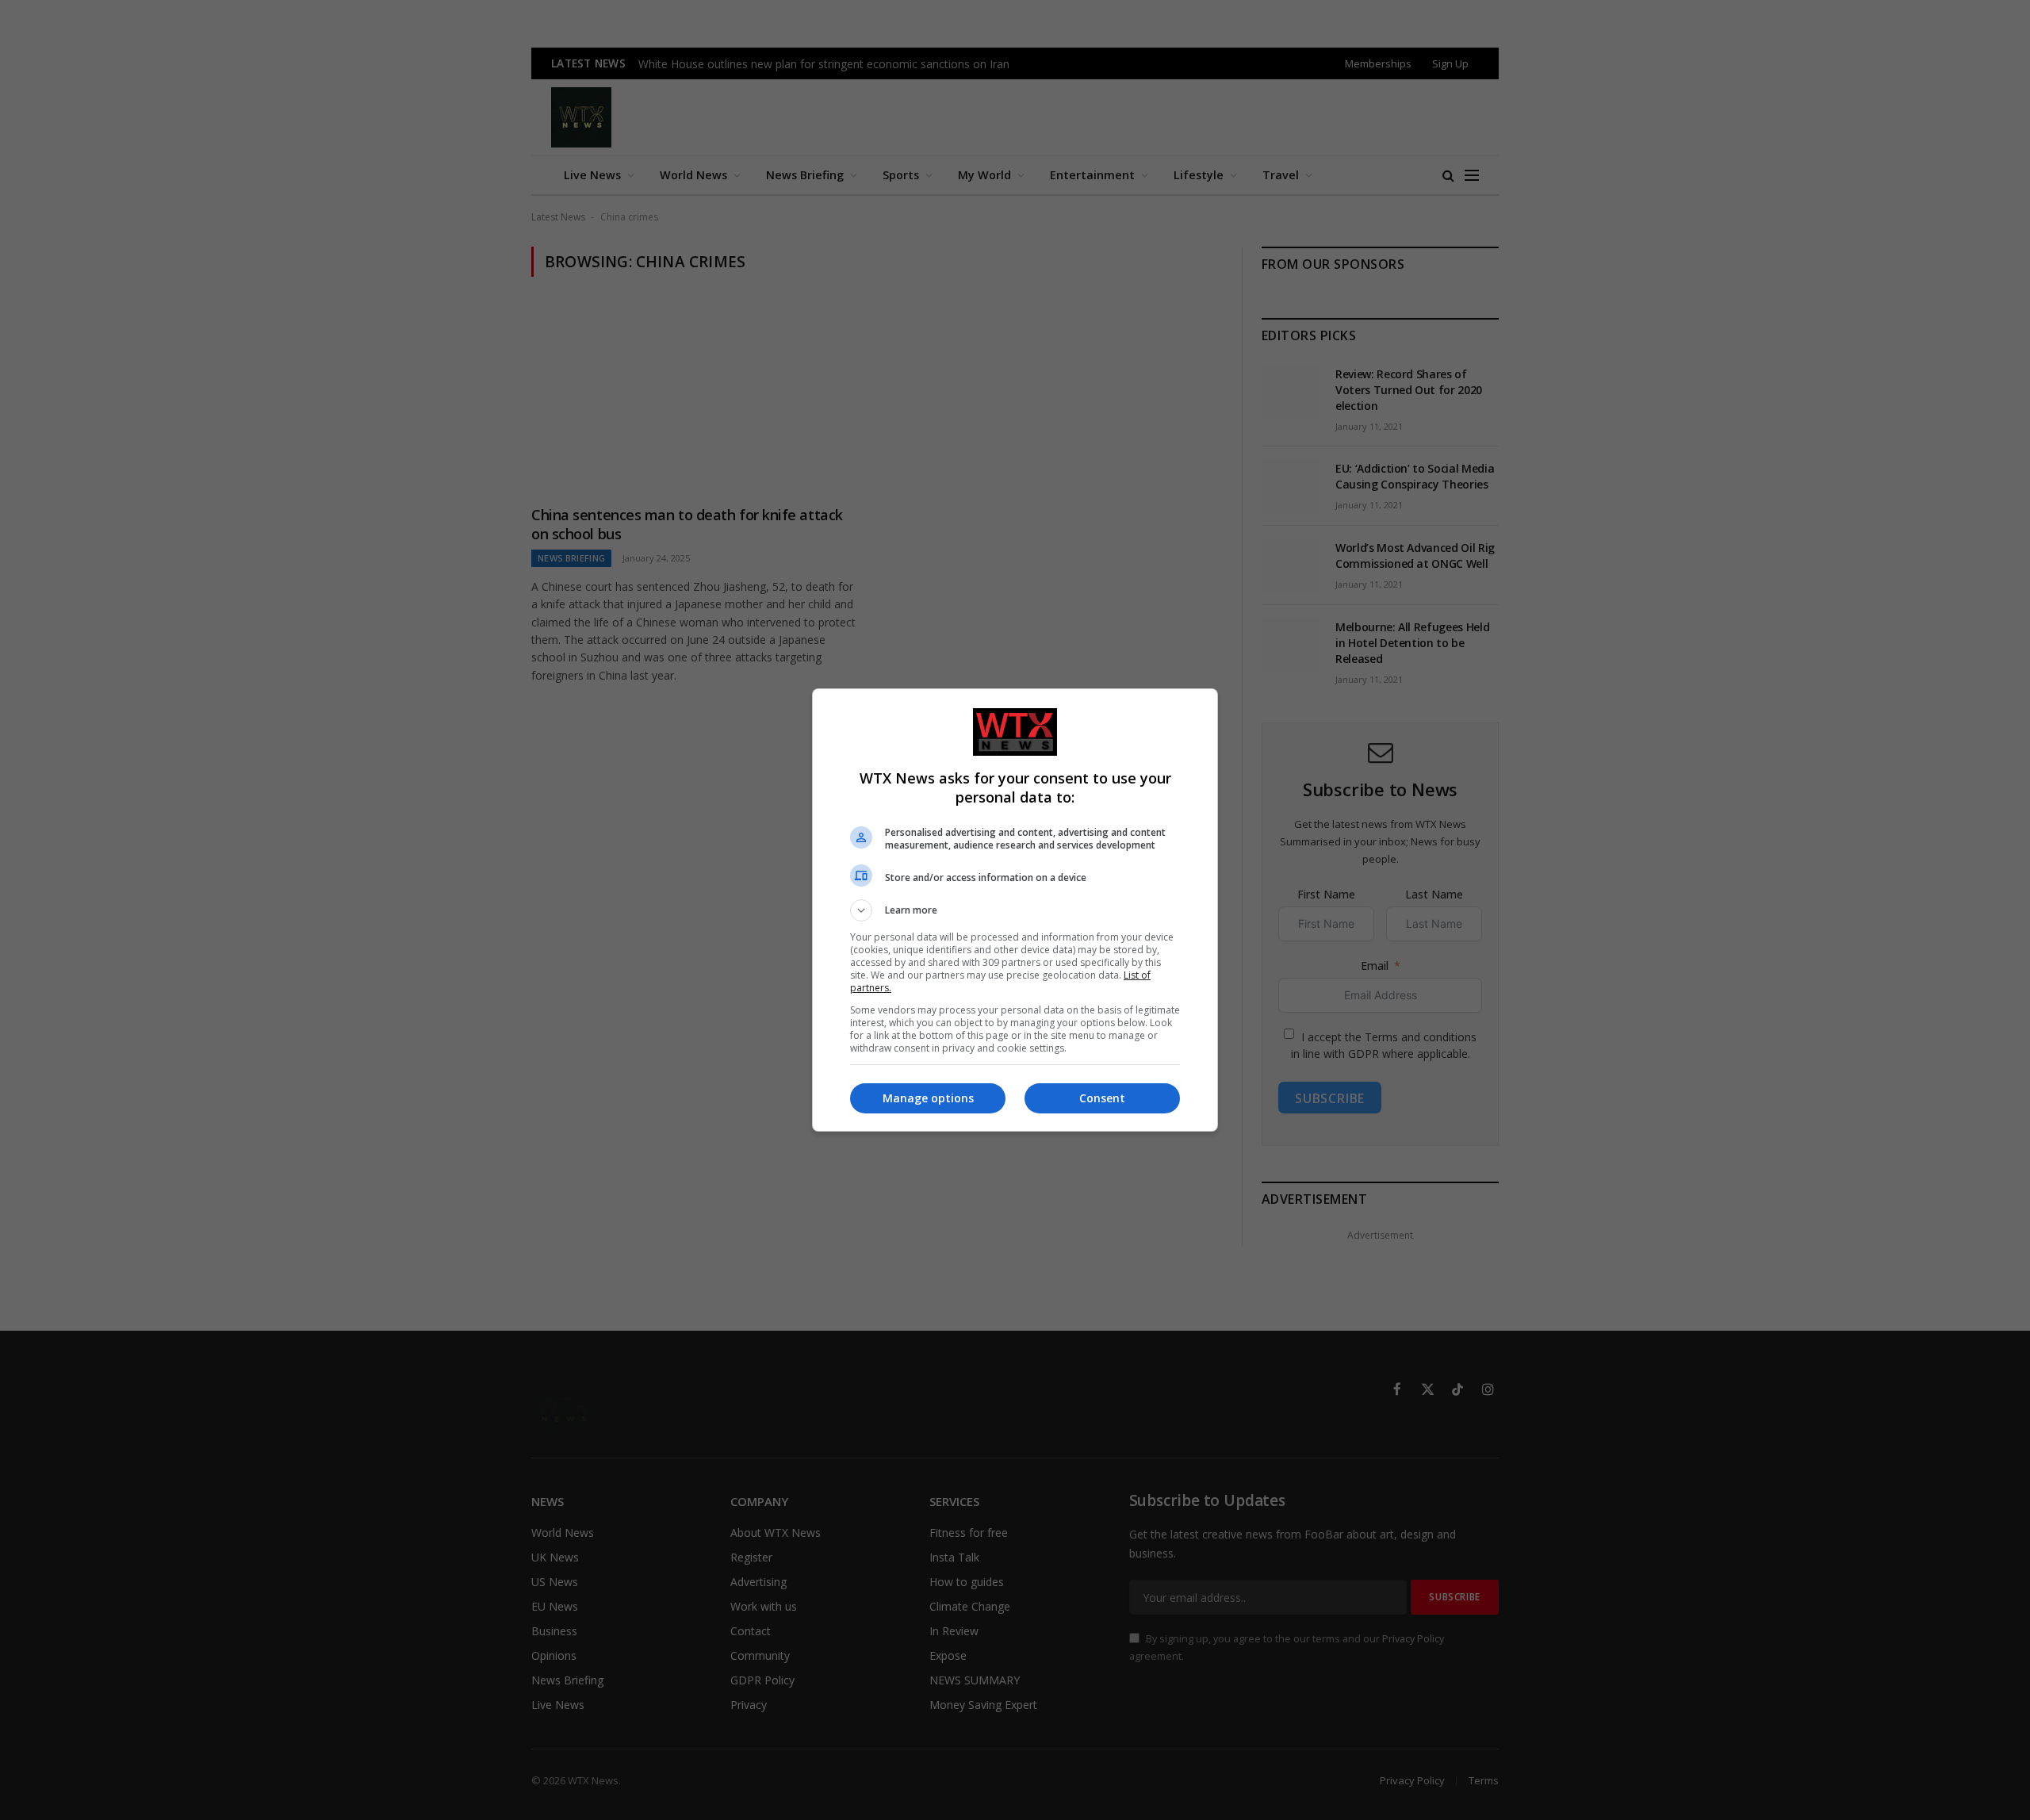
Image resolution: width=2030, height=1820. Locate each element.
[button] (1015, 910)
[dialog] (1015, 910)
